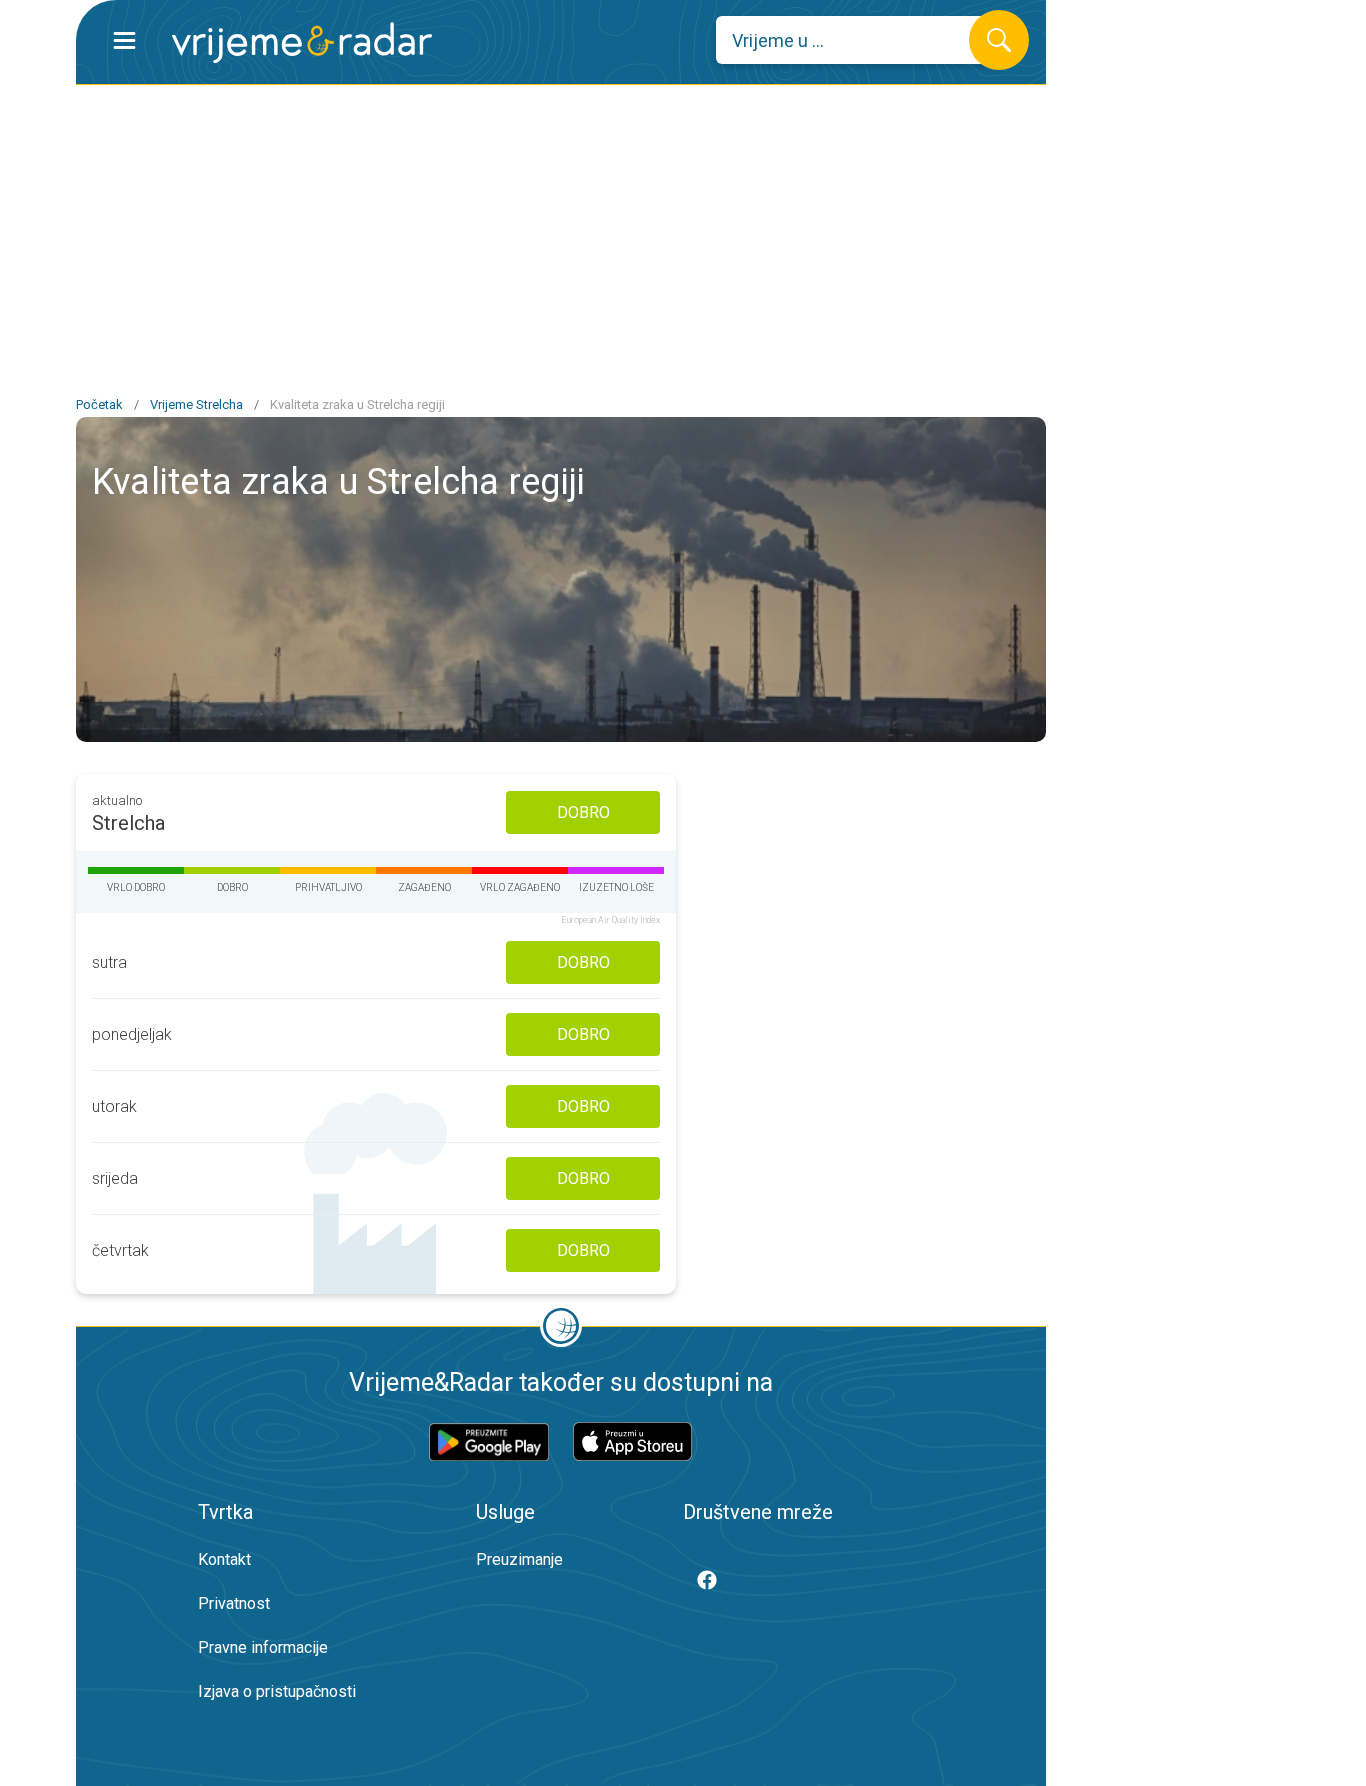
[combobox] (857, 40)
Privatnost (234, 1603)
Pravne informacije (263, 1647)
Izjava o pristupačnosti (277, 1691)
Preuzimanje (519, 1559)
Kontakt (224, 1559)
